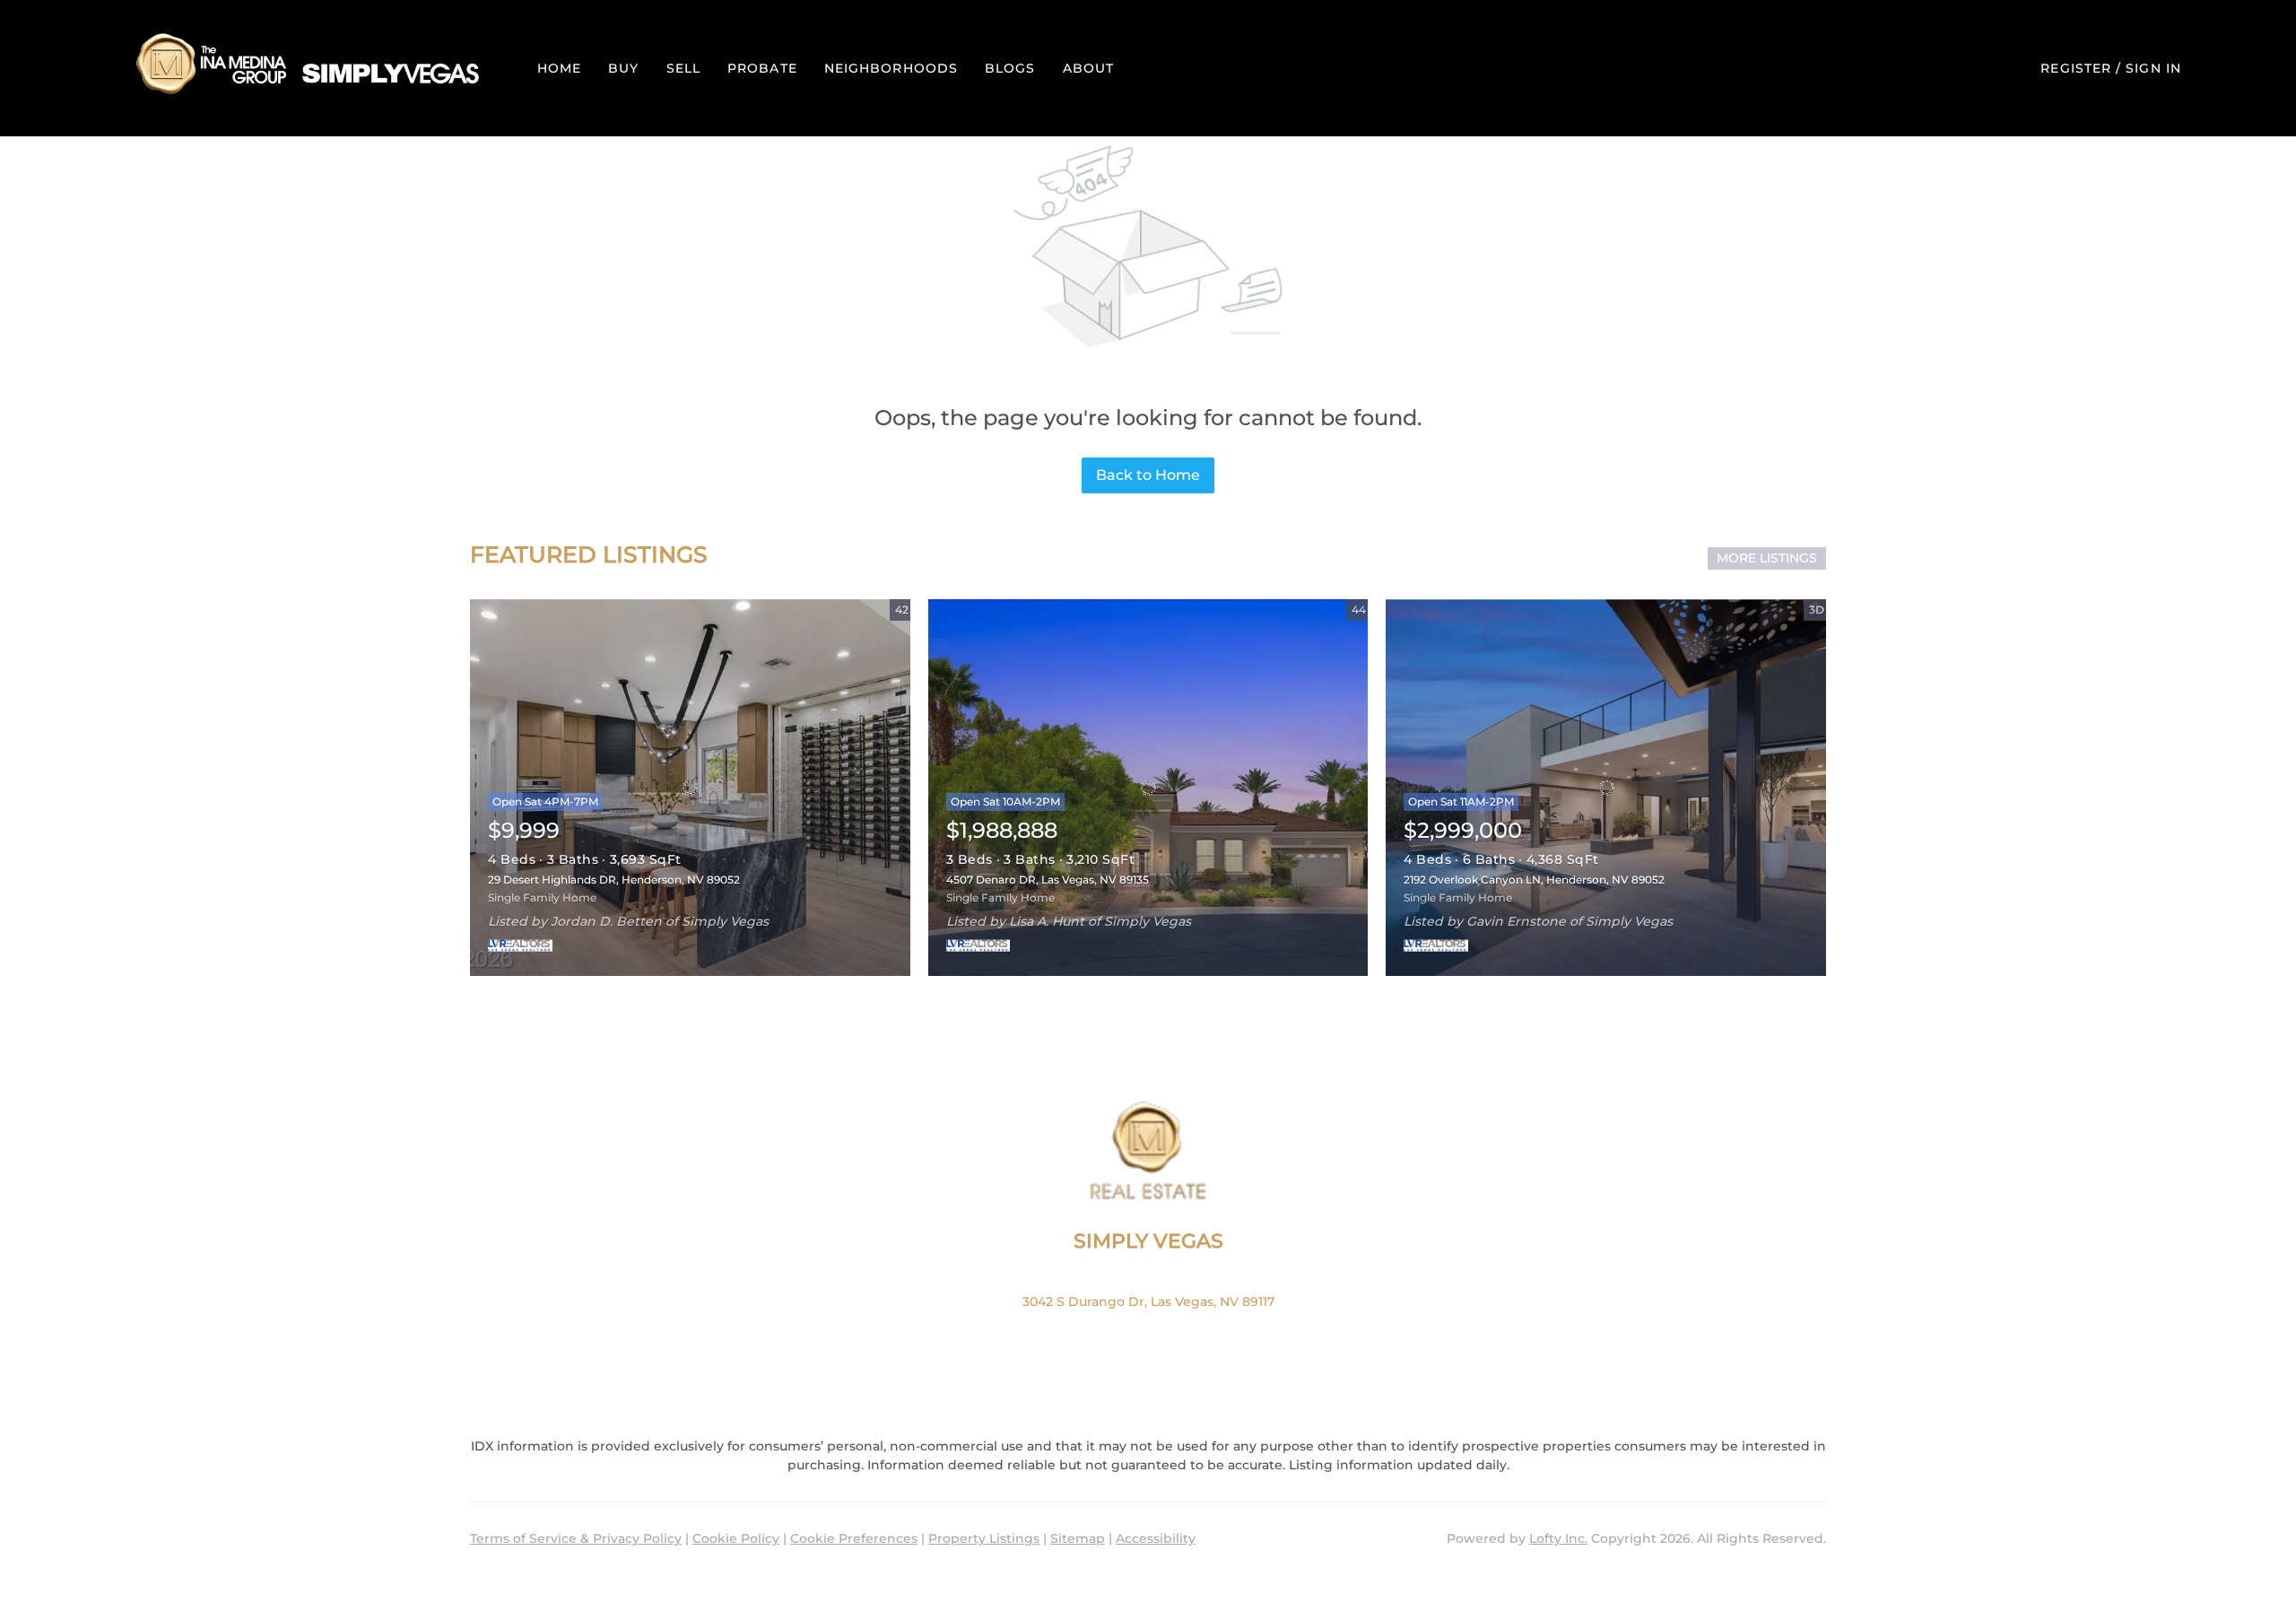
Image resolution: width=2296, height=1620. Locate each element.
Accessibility (1156, 1538)
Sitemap (1078, 1538)
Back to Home (1148, 475)
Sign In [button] (2153, 68)
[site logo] (1148, 1151)
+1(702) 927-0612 (1148, 1334)
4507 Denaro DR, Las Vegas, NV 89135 (1048, 880)
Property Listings (984, 1538)
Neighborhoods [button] (891, 68)
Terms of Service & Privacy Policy (576, 1538)
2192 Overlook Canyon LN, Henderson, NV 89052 (1534, 880)
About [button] (1089, 68)
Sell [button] (683, 68)
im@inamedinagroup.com (1148, 1366)
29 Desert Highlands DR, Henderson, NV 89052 (614, 880)
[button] (304, 68)
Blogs (1010, 68)
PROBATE (762, 68)
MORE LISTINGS (1767, 558)
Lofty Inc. (1558, 1538)
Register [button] (2076, 68)
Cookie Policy (736, 1538)
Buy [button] (623, 68)
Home (559, 68)
